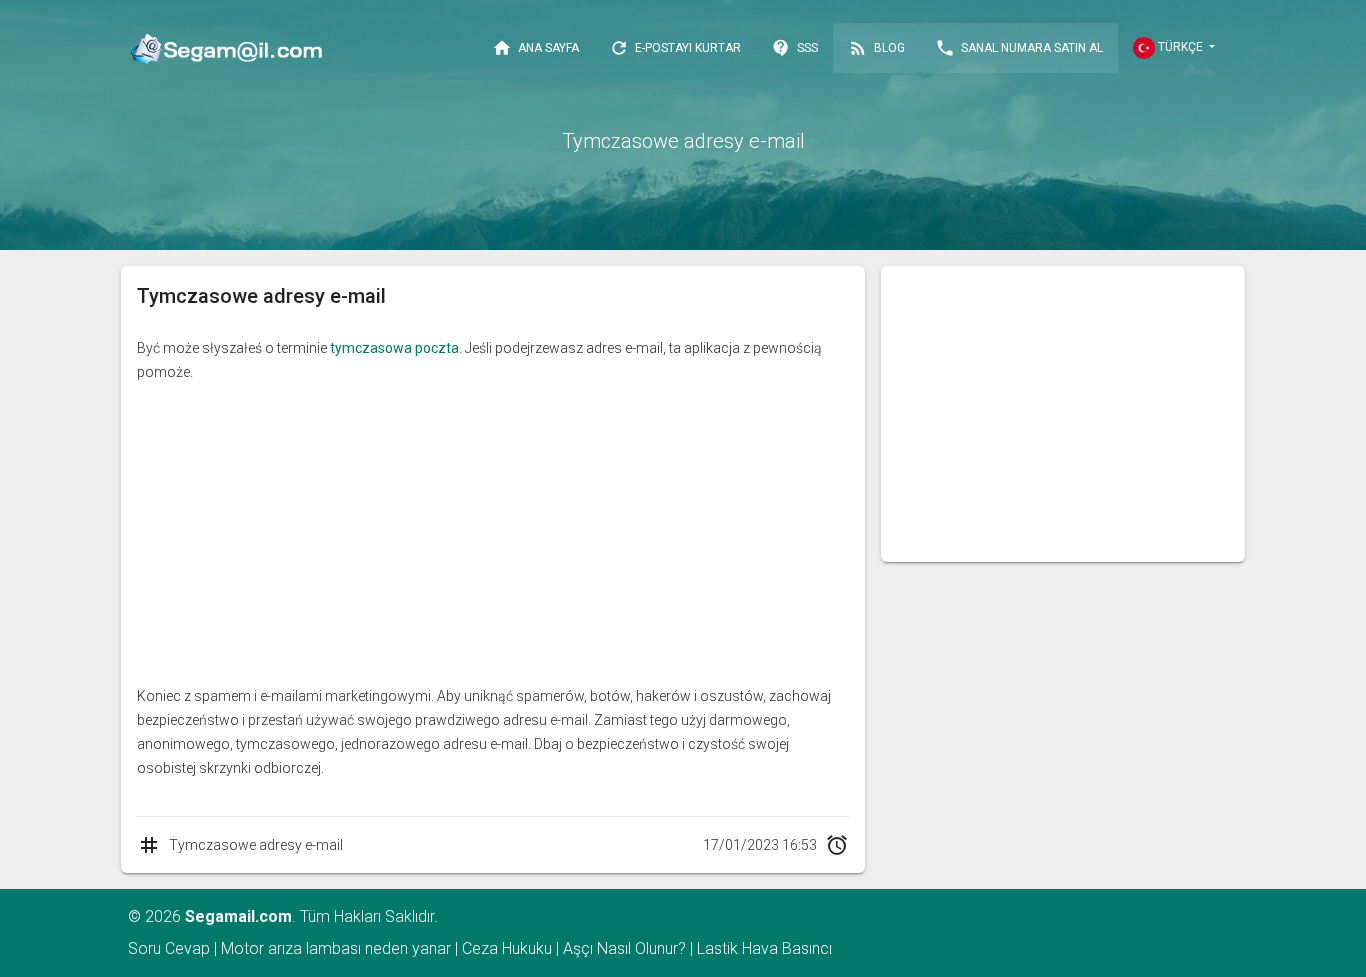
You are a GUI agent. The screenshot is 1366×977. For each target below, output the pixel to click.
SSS (794, 48)
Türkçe (1180, 47)
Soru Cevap (169, 948)
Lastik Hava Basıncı (764, 948)
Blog (876, 48)
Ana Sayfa (535, 48)
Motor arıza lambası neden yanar (336, 948)
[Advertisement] (493, 534)
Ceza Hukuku (507, 948)
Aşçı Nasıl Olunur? (624, 948)
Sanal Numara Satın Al (1019, 48)
